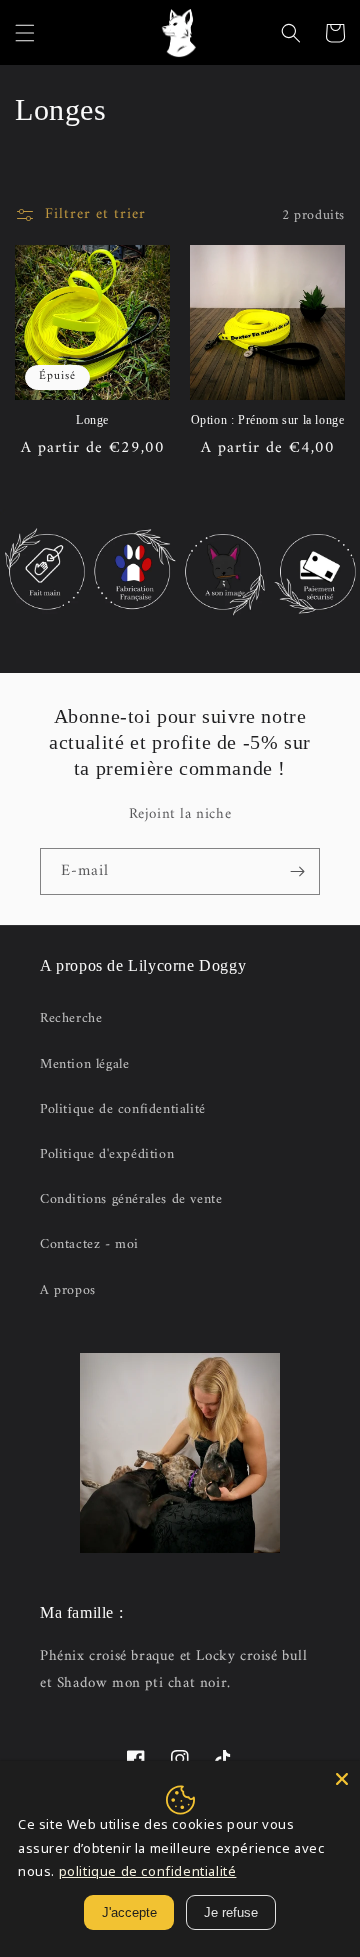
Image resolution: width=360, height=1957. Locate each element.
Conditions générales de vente (131, 1199)
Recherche (71, 1018)
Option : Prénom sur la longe (268, 420)
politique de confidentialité (148, 1871)
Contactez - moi (89, 1244)
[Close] (342, 1779)
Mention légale (84, 1064)
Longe (92, 420)
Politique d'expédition (107, 1154)
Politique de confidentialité (123, 1109)
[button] (25, 33)
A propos (68, 1290)
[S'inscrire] (297, 871)
